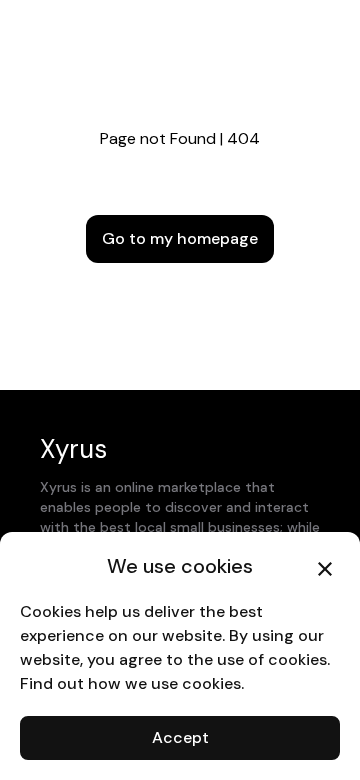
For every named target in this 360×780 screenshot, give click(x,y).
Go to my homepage (180, 238)
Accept (180, 737)
